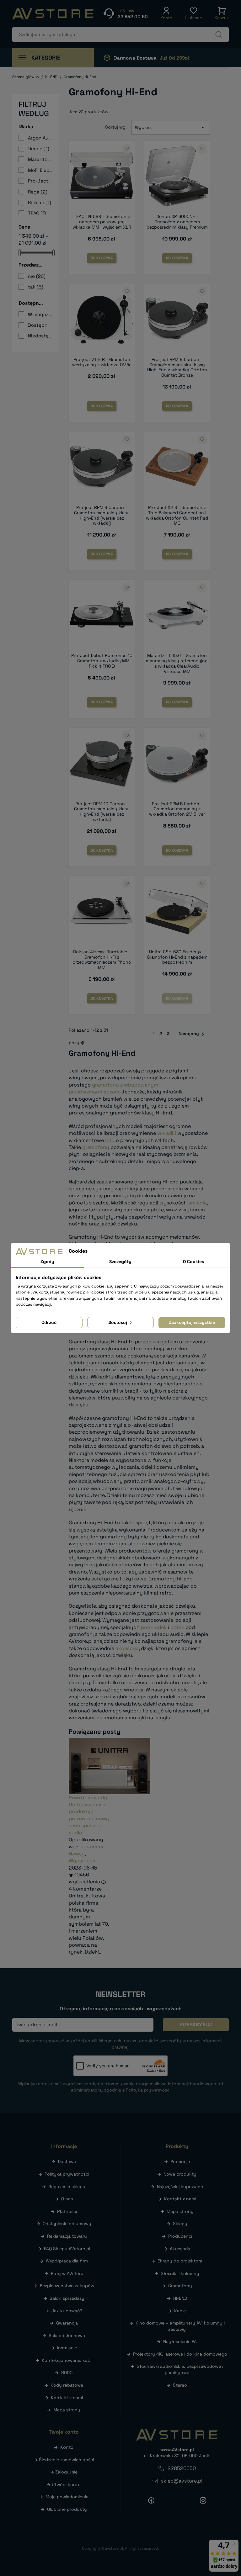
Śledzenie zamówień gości (66, 2460)
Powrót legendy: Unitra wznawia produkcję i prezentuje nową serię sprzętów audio (89, 1815)
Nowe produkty (180, 2174)
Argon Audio (40, 138)
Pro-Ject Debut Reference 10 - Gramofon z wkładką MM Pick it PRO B (102, 661)
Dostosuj (118, 1322)
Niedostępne (40, 336)
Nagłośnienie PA (180, 2341)
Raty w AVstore (67, 2273)
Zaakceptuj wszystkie (192, 1322)
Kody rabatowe (67, 2385)
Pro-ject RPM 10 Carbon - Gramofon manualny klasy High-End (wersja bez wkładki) (102, 812)
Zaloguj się (66, 2472)
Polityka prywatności (67, 2174)
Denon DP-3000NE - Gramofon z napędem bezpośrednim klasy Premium (177, 222)
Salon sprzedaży (67, 2298)
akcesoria (127, 1648)
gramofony (96, 1147)
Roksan (40, 202)
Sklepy (180, 2224)
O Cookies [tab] (193, 1262)
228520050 (182, 2468)
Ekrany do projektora (180, 2261)
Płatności (67, 2211)
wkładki (167, 1133)
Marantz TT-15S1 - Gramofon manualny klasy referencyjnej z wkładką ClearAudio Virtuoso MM (177, 663)
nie (37, 276)
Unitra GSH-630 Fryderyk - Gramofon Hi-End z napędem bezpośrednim (177, 957)
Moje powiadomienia (67, 2497)
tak (36, 287)
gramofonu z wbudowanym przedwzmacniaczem (113, 1088)
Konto (67, 2447)
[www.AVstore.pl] (53, 14)
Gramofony (180, 2286)
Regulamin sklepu (67, 2187)
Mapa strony (67, 2410)
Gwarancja (67, 2323)
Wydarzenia (83, 1861)
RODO (67, 2372)
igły (110, 1140)
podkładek (154, 1627)
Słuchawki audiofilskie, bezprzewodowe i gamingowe (180, 2369)
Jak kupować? (67, 2311)
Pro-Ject (40, 181)
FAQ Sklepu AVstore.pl (67, 2249)
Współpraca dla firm (67, 2261)
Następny (193, 1034)
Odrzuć (49, 1322)
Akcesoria (180, 2249)
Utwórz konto (66, 2484)
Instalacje (67, 2348)
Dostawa (67, 2161)
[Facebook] (151, 2500)
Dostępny (40, 325)
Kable (180, 2311)
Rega (38, 192)
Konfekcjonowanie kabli (67, 2360)
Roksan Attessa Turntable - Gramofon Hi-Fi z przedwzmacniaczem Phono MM (102, 960)
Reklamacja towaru (67, 2236)
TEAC (37, 213)
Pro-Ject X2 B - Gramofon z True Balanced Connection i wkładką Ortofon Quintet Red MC (177, 515)
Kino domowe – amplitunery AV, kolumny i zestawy (180, 2326)
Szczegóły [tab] (120, 1262)
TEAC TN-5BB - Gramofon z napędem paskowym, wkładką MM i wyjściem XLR (102, 222)
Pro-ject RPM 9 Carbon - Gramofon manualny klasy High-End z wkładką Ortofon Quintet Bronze (177, 367)
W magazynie (40, 314)
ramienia (197, 1203)
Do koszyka (102, 258)
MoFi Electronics (40, 170)
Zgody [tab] (47, 1262)
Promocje (180, 2161)
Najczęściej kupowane (180, 2187)
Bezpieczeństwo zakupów (67, 2286)
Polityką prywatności (148, 2090)
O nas (67, 2199)
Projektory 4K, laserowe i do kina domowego (180, 2354)
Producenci (89, 1846)
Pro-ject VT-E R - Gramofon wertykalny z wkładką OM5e (102, 362)
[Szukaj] (219, 34)
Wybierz (171, 127)
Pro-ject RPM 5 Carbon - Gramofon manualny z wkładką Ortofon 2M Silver (177, 809)
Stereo (180, 2385)
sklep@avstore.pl (182, 2481)
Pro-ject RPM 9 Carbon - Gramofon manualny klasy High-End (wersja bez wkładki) (102, 515)
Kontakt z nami (67, 2398)
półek (177, 1627)
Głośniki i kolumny (180, 2273)
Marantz (40, 159)
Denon (39, 148)
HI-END (180, 2298)
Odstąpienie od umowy (67, 2224)
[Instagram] (203, 2500)
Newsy (77, 1854)
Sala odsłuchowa (67, 2335)
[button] (166, 13)
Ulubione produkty (67, 2509)
